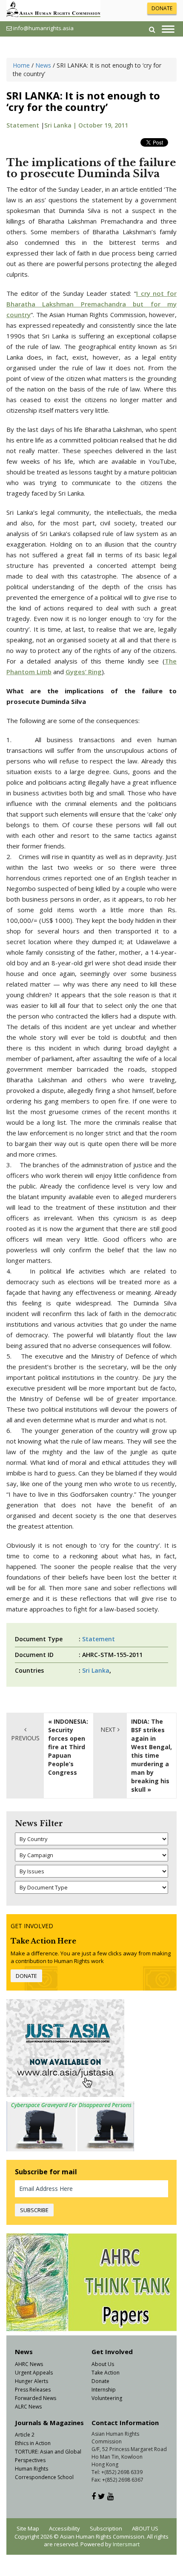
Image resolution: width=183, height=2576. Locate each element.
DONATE (162, 8)
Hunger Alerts (31, 2381)
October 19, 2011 (103, 125)
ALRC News (28, 2407)
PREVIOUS (25, 1738)
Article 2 (25, 2435)
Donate (100, 2381)
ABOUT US (145, 2528)
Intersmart (126, 2544)
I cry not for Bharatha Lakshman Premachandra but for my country (91, 304)
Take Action (106, 2373)
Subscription (106, 2528)
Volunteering (107, 2398)
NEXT (109, 1729)
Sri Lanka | (61, 125)
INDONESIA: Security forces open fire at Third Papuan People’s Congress (68, 1747)
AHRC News (29, 2364)
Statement (23, 125)
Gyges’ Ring (84, 672)
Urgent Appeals (34, 2373)
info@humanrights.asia (43, 28)
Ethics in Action (33, 2443)
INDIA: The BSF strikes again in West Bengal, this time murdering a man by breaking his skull (152, 1755)
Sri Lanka (96, 1670)
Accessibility (64, 2528)
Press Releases (33, 2390)
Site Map (28, 2528)
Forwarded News (36, 2398)
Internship (104, 2390)
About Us (103, 2364)
